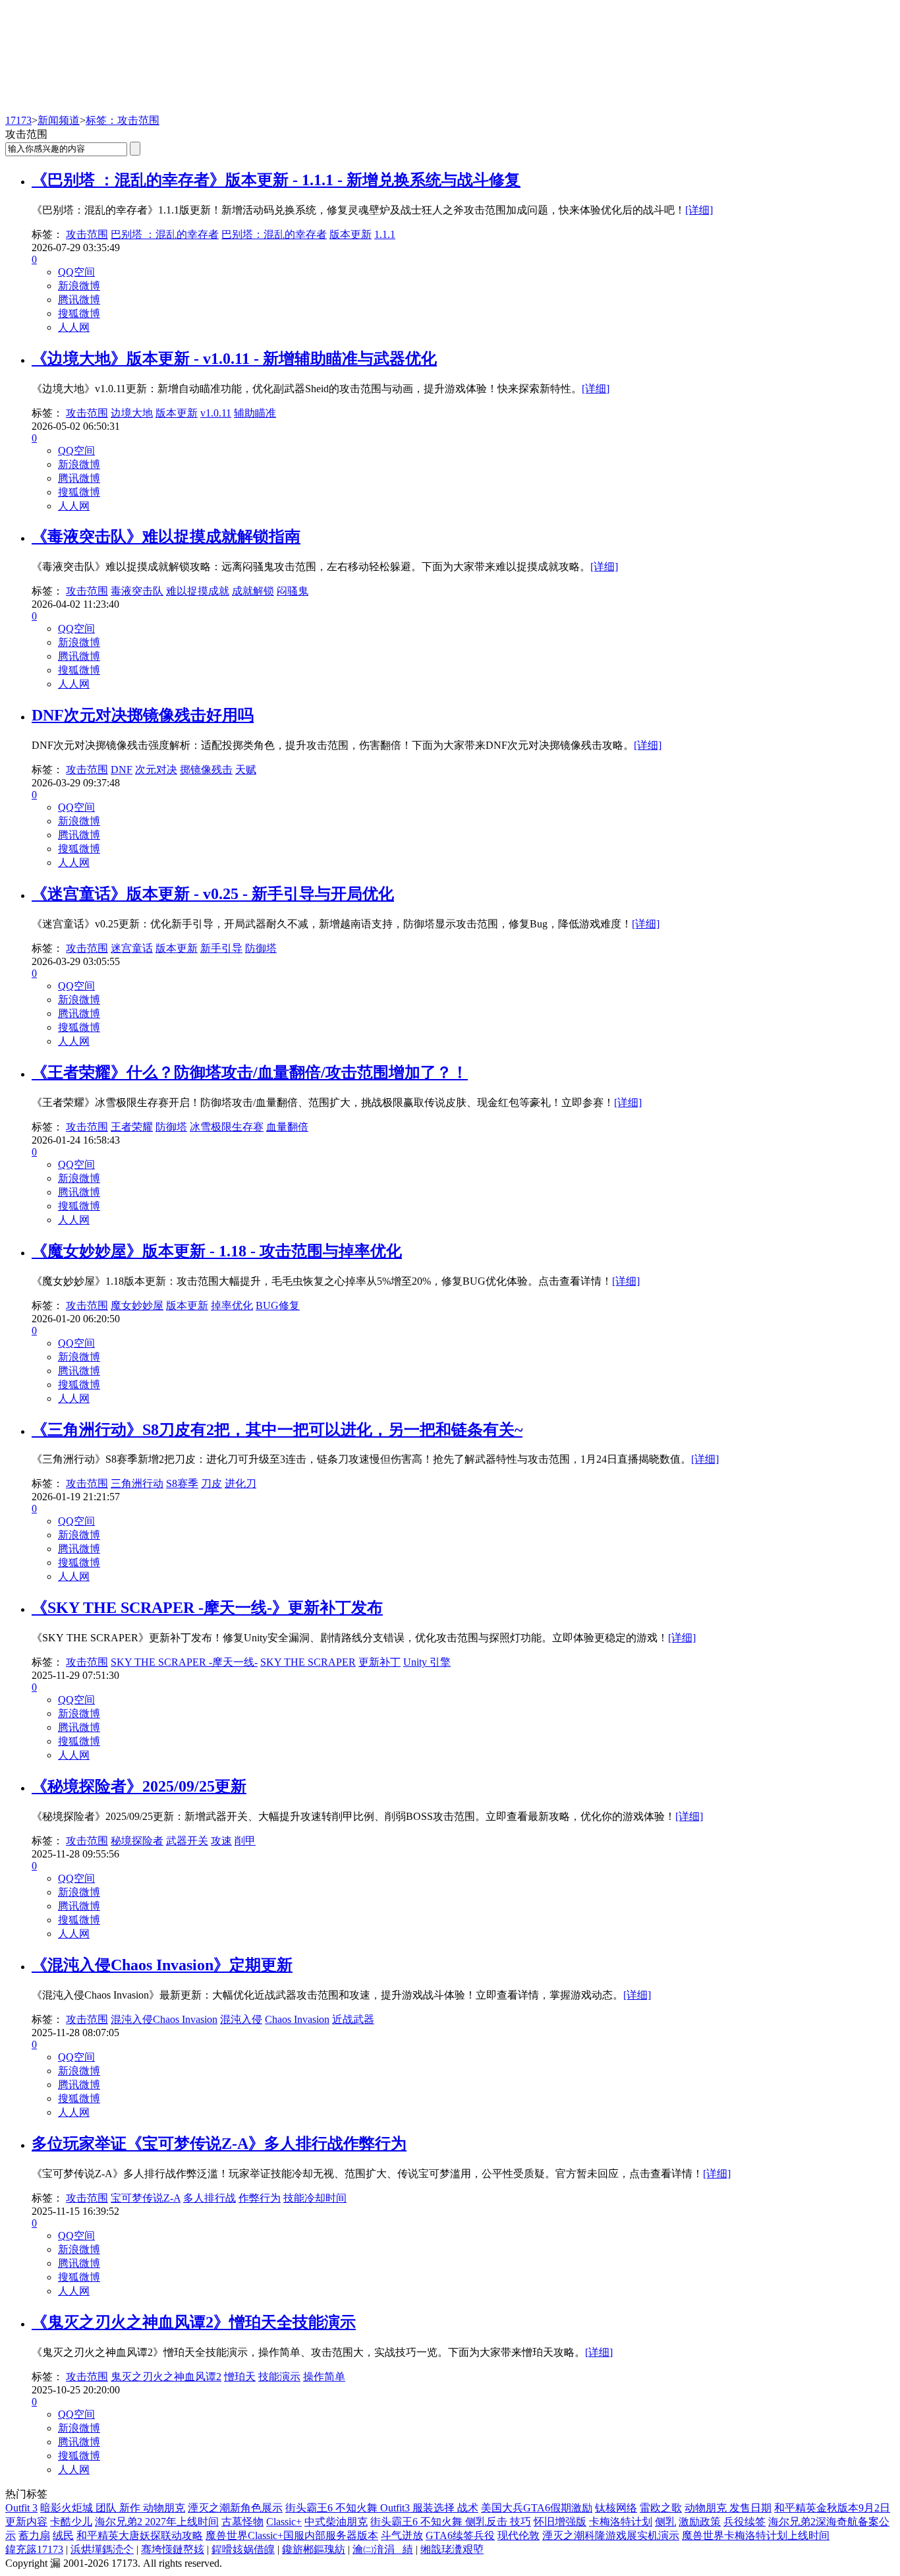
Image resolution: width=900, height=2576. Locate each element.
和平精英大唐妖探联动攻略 (140, 2535)
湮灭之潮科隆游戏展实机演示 (611, 2535)
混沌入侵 (241, 2019)
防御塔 (261, 948)
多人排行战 (210, 2198)
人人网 (74, 327)
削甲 (245, 1841)
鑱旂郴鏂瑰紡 (314, 2549)
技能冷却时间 (315, 2198)
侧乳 (665, 2522)
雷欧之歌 (661, 2508)
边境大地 (132, 413)
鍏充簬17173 (34, 2549)
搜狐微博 (79, 313)
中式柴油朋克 (336, 2522)
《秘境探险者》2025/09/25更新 (139, 1786)
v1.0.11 (216, 413)
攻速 (221, 1841)
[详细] (699, 210)
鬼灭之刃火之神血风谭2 (166, 2377)
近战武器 (353, 2019)
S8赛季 (182, 1483)
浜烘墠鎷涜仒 (102, 2549)
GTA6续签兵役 (460, 2535)
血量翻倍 (287, 1127)
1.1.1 (385, 234)
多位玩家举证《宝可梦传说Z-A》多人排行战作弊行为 (219, 2144)
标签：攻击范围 (123, 120)
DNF (122, 770)
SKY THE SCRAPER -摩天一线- (184, 1662)
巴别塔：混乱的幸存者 (274, 234)
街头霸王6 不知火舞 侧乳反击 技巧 (451, 2522)
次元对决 (156, 770)
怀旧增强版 (560, 2522)
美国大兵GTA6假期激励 (537, 2508)
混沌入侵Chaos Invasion (164, 2019)
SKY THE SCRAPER (308, 1662)
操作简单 (324, 2377)
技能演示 (279, 2377)
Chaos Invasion (297, 2019)
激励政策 (700, 2522)
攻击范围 (87, 234)
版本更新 (351, 234)
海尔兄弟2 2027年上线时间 (157, 2522)
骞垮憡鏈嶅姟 (173, 2549)
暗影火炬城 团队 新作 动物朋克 (113, 2508)
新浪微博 (79, 286)
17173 (18, 120)
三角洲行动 (137, 1483)
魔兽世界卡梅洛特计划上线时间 (756, 2535)
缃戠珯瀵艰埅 (452, 2549)
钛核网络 (616, 2508)
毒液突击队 (137, 591)
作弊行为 (260, 2198)
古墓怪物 (242, 2522)
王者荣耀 (132, 1127)
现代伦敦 (519, 2535)
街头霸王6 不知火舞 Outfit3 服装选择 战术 (382, 2508)
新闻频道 (59, 120)
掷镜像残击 (206, 770)
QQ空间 (76, 272)
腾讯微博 (79, 300)
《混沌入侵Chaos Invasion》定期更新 (162, 1965)
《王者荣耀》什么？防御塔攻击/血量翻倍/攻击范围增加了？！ (250, 1072)
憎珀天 (240, 2377)
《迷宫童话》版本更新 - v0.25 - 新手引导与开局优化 (213, 894)
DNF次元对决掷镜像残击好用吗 (143, 715)
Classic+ (284, 2522)
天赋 (246, 770)
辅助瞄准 (255, 413)
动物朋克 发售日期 (728, 2508)
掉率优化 (232, 1305)
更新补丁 (380, 1662)
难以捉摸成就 (198, 591)
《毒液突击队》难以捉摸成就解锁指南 (166, 537)
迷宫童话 (132, 948)
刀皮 (211, 1483)
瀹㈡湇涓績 (383, 2549)
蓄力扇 (34, 2535)
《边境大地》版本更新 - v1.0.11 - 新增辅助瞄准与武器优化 (234, 359)
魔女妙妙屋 (137, 1305)
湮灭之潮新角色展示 (235, 2508)
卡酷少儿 (71, 2522)
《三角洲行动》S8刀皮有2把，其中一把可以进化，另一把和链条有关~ (277, 1430)
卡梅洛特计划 (621, 2522)
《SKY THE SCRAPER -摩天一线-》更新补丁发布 (207, 1608)
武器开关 (187, 1841)
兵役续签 (745, 2522)
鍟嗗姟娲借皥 (243, 2549)
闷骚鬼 (293, 591)
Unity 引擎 (427, 1662)
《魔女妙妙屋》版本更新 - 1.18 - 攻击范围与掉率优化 (217, 1251)
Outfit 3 (21, 2508)
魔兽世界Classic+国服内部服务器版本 (292, 2535)
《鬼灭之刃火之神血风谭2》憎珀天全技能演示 (194, 2322)
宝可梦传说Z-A (146, 2198)
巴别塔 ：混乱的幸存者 (165, 234)
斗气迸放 (402, 2535)
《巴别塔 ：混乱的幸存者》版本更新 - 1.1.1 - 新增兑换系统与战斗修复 (276, 180)
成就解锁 (253, 591)
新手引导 (221, 948)
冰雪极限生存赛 (227, 1127)
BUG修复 (278, 1305)
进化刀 (240, 1483)
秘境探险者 (137, 1841)
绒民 (63, 2535)
